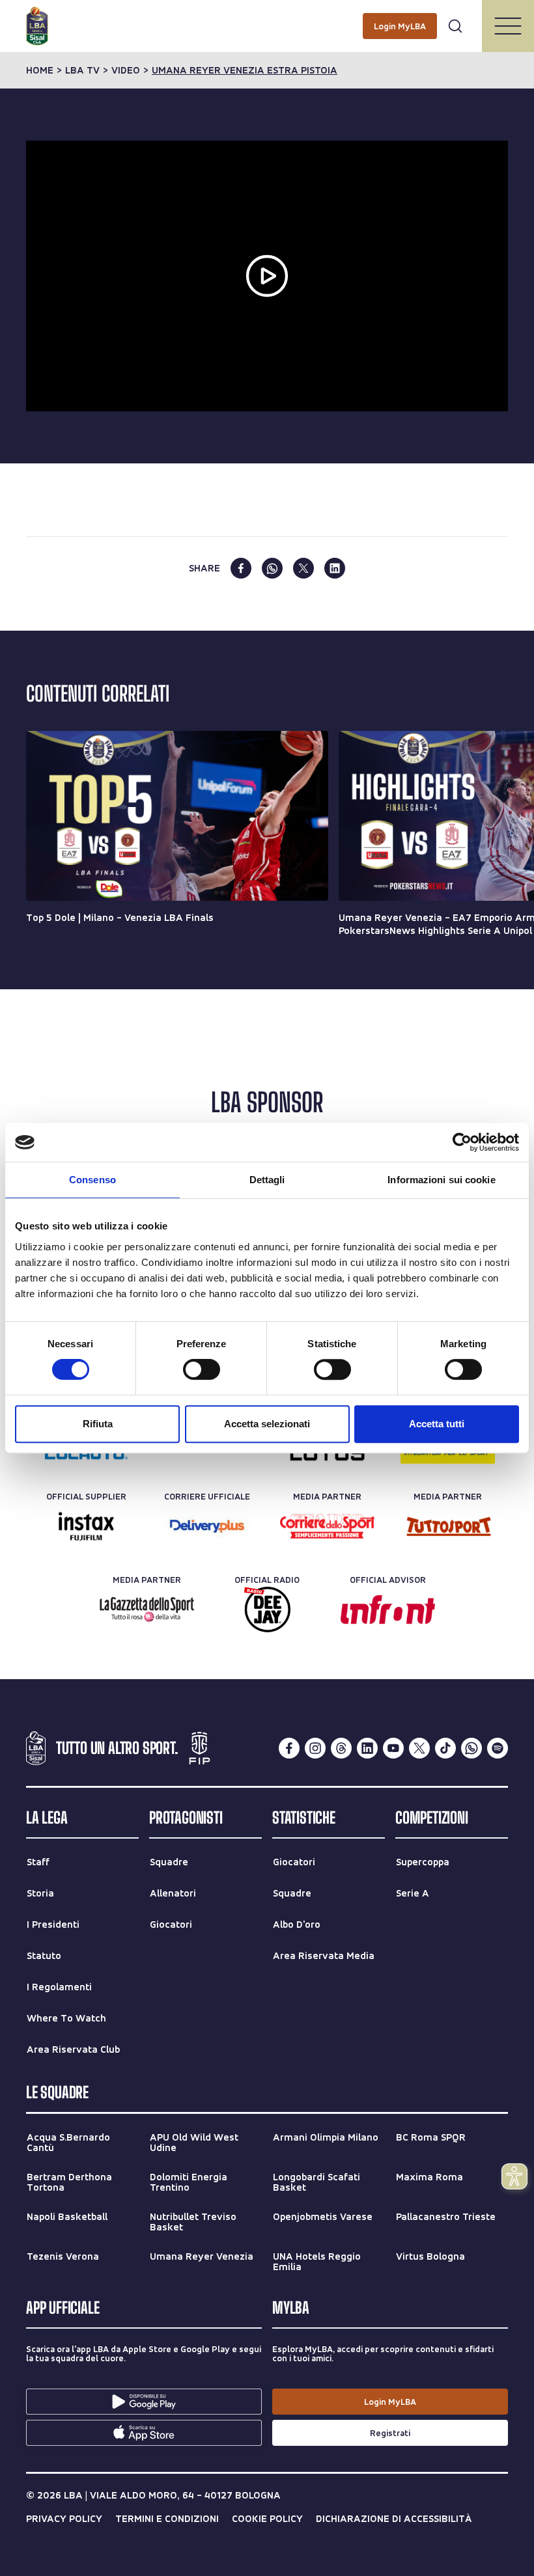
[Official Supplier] (86, 1526)
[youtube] (393, 1748)
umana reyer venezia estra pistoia (245, 70)
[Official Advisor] (388, 1610)
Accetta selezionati (267, 1424)
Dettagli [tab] (267, 1180)
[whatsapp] (272, 568)
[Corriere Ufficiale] (207, 1526)
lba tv (82, 70)
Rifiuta (98, 1424)
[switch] (202, 1369)
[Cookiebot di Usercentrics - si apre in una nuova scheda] (462, 1142)
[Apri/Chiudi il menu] (508, 26)
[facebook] (241, 568)
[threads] (341, 1748)
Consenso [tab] (92, 1180)
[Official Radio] (267, 1610)
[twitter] (303, 568)
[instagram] (315, 1748)
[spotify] (498, 1748)
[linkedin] (335, 568)
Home (40, 70)
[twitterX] (419, 1748)
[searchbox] (267, 16)
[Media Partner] (327, 1526)
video (126, 70)
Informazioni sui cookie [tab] (441, 1180)
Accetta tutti (437, 1424)
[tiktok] (445, 1748)
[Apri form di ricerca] (455, 26)
